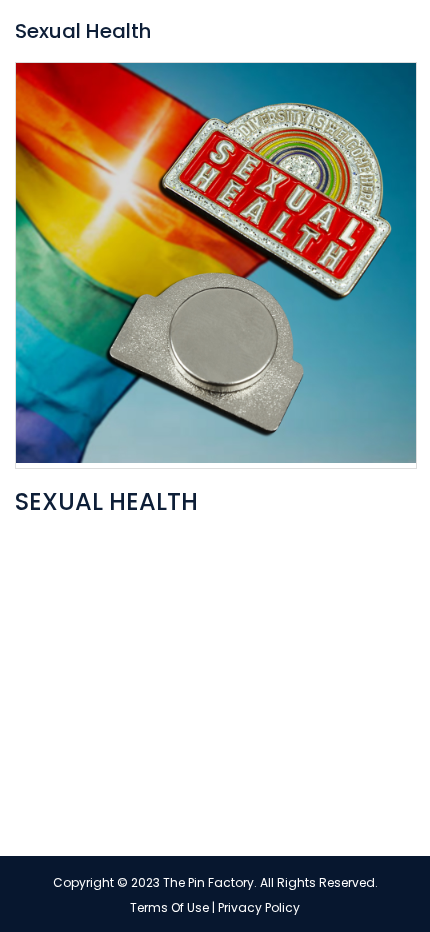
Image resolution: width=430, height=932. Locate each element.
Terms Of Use (169, 907)
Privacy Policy (259, 907)
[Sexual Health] (216, 265)
